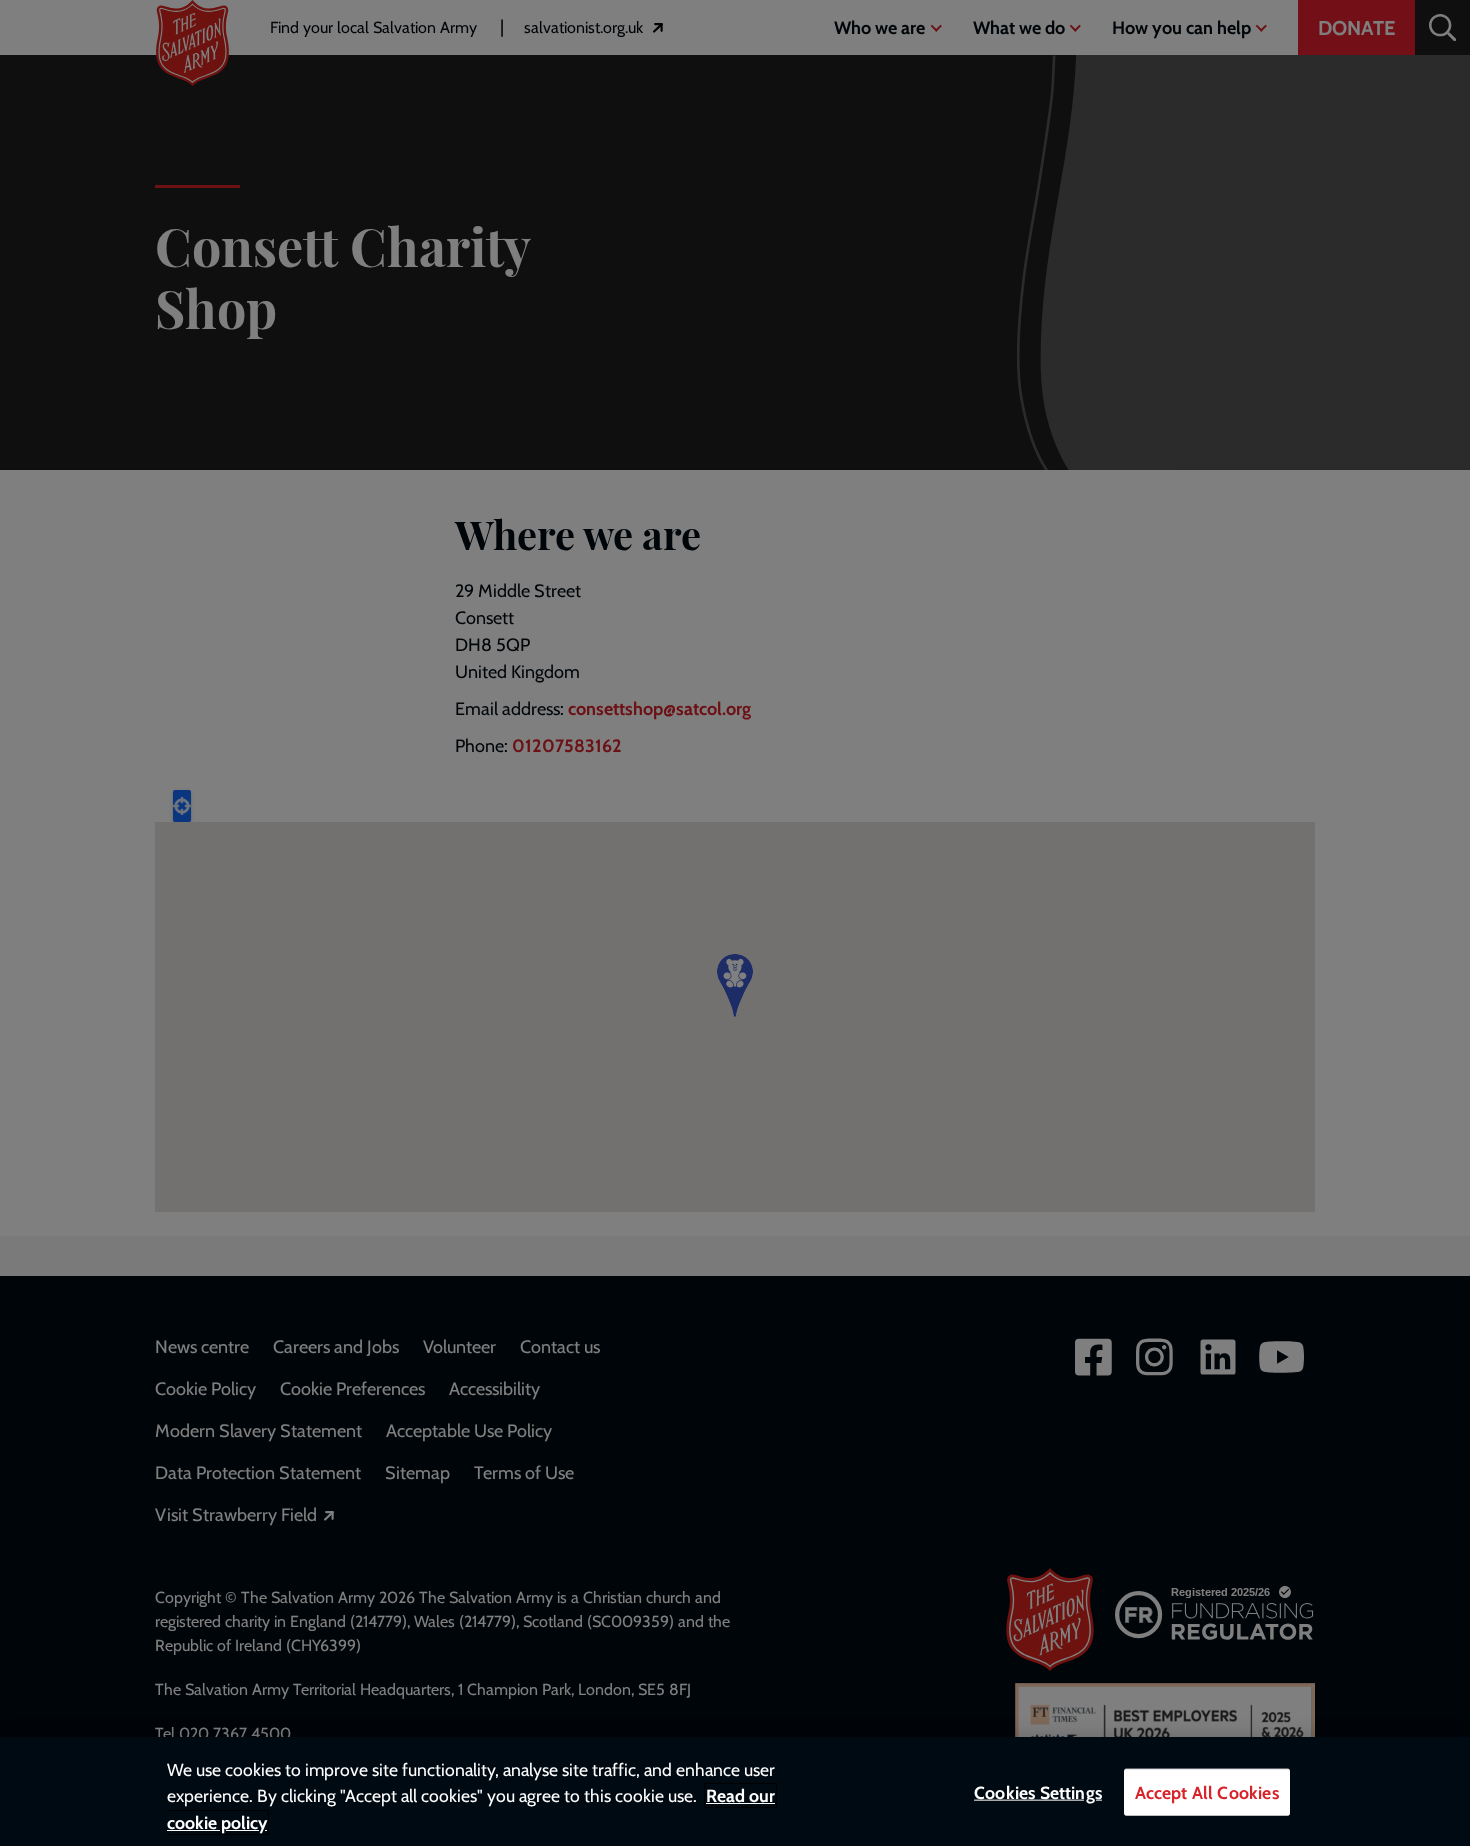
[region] (735, 1791)
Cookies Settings (1038, 1792)
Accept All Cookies (1207, 1792)
